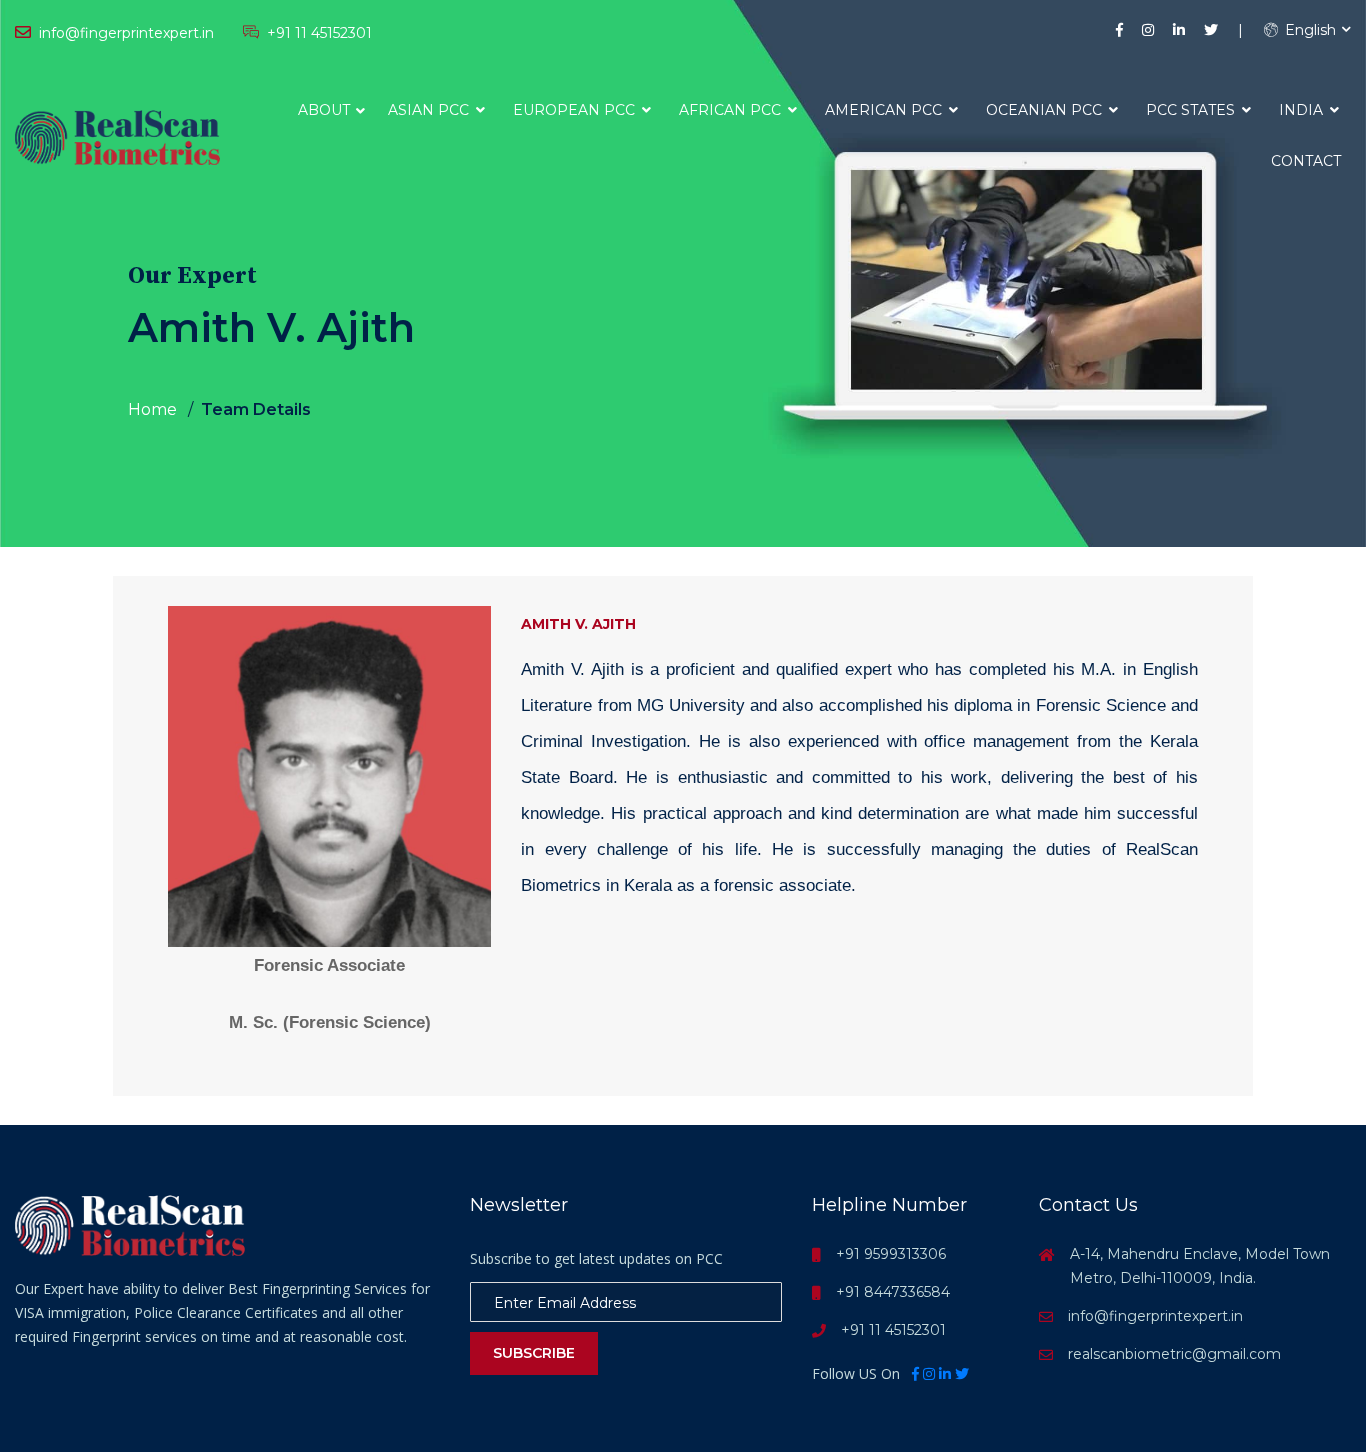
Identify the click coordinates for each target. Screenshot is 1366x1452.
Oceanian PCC (1046, 110)
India (1303, 110)
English (1308, 30)
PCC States (1192, 110)
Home (152, 409)
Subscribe (534, 1353)
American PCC (885, 110)
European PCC (576, 110)
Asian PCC (430, 110)
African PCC (732, 110)
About (324, 110)
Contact (1306, 161)
